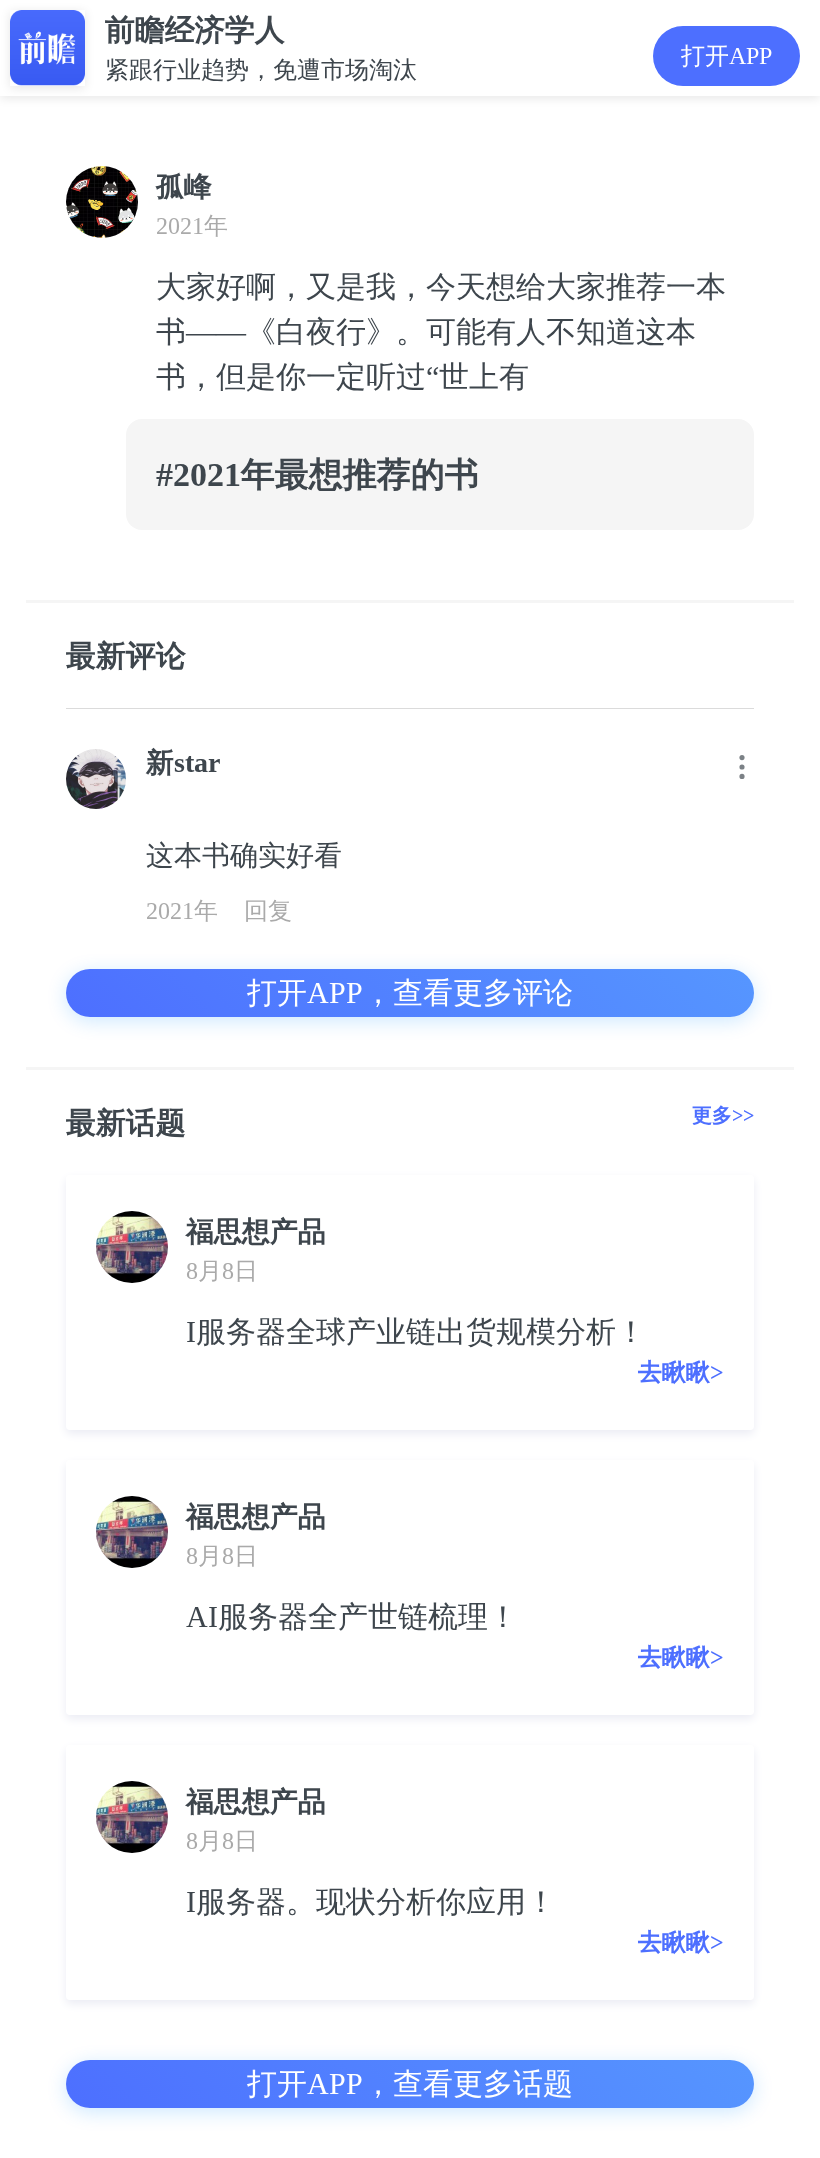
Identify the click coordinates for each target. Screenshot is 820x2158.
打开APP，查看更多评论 (410, 992)
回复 (268, 911)
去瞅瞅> (681, 1372)
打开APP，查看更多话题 (410, 2083)
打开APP (726, 56)
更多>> (723, 1115)
